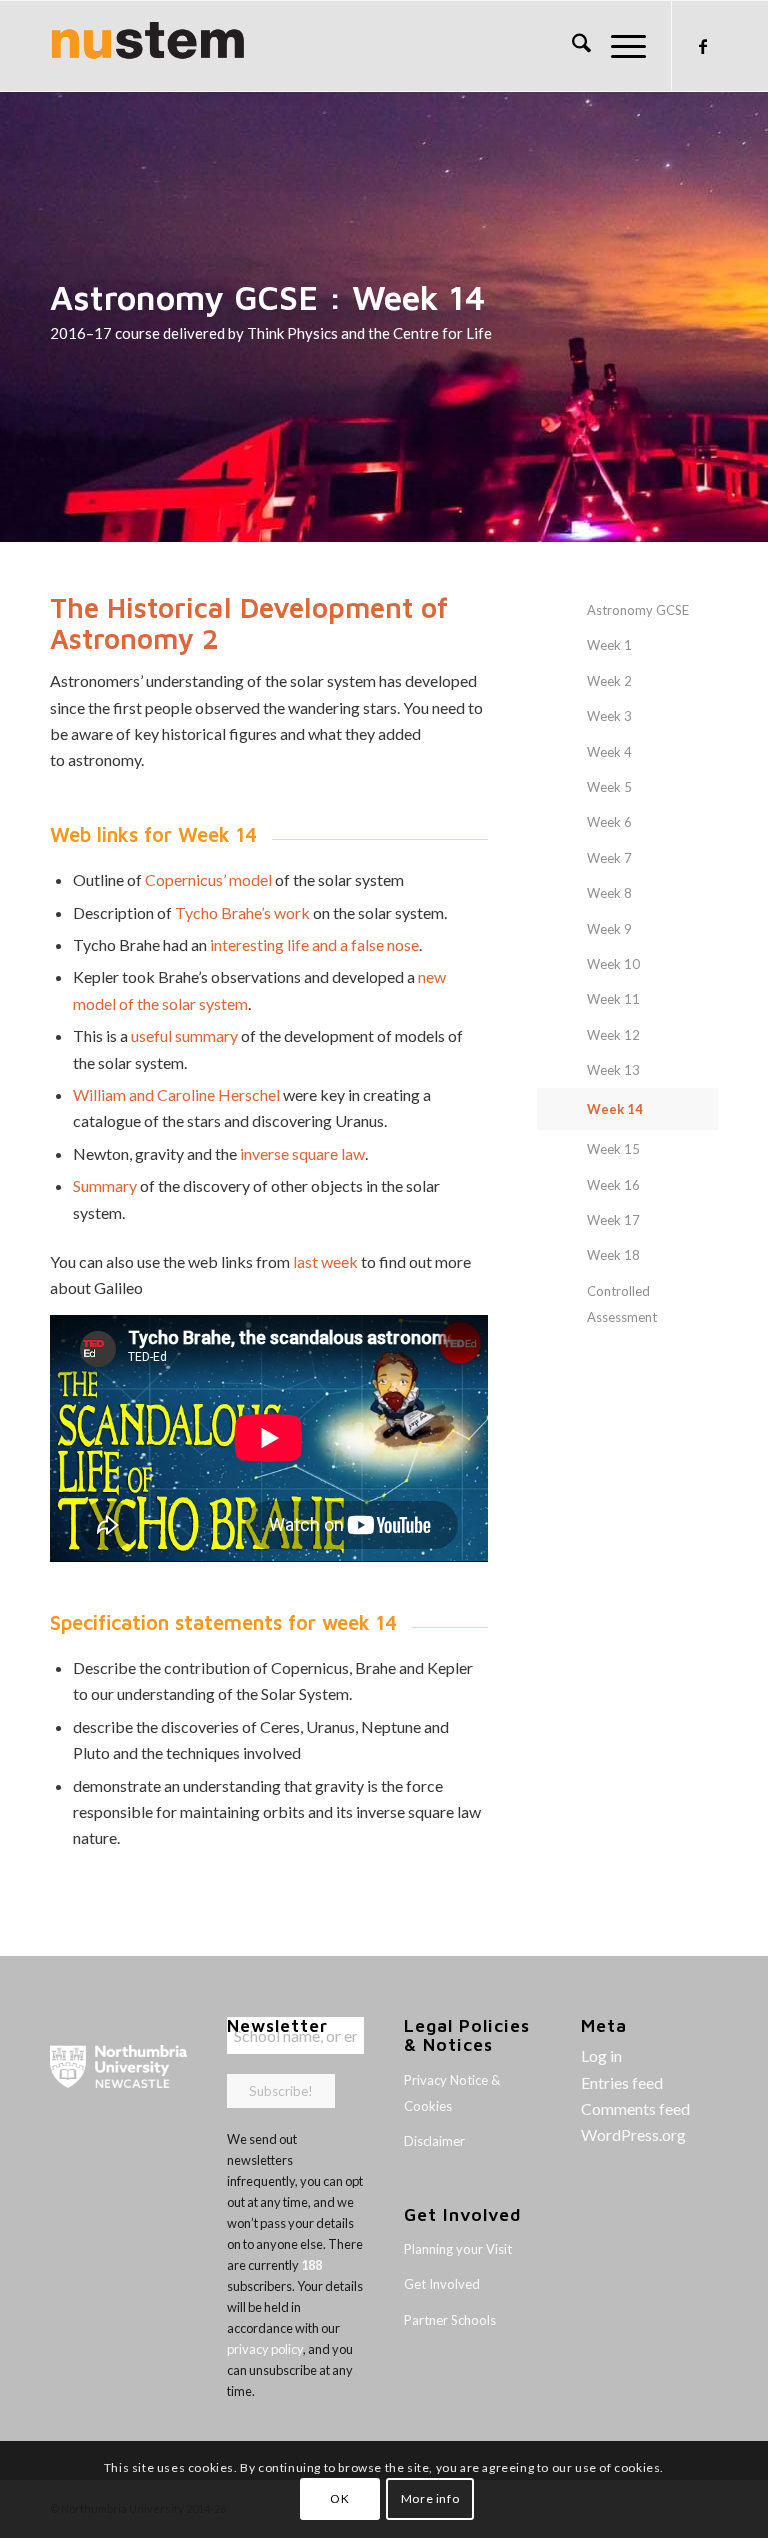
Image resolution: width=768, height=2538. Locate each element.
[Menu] (618, 46)
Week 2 (609, 681)
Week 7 (609, 858)
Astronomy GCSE (638, 610)
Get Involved (442, 2284)
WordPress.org (633, 2134)
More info (430, 2498)
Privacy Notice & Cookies (452, 2093)
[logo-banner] (148, 46)
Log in (601, 2055)
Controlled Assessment (622, 1304)
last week (325, 1261)
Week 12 (613, 1035)
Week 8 (609, 893)
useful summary (184, 1035)
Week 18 (613, 1255)
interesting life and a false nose (314, 944)
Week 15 (613, 1149)
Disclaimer (434, 2141)
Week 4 (609, 752)
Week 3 (609, 716)
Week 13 (613, 1070)
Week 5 (609, 787)
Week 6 (609, 822)
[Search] (571, 46)
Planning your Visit (458, 2249)
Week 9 (609, 929)
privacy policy (265, 2349)
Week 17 (613, 1220)
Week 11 (613, 999)
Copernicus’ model (208, 879)
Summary (105, 1185)
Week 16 (613, 1185)
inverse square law (302, 1153)
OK (339, 2498)
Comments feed (635, 2108)
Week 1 (609, 645)
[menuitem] (571, 46)
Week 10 (613, 964)
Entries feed (622, 2082)
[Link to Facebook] (703, 46)
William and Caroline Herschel (176, 1094)
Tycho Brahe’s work (242, 912)
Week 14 (615, 1109)
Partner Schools (450, 2320)
